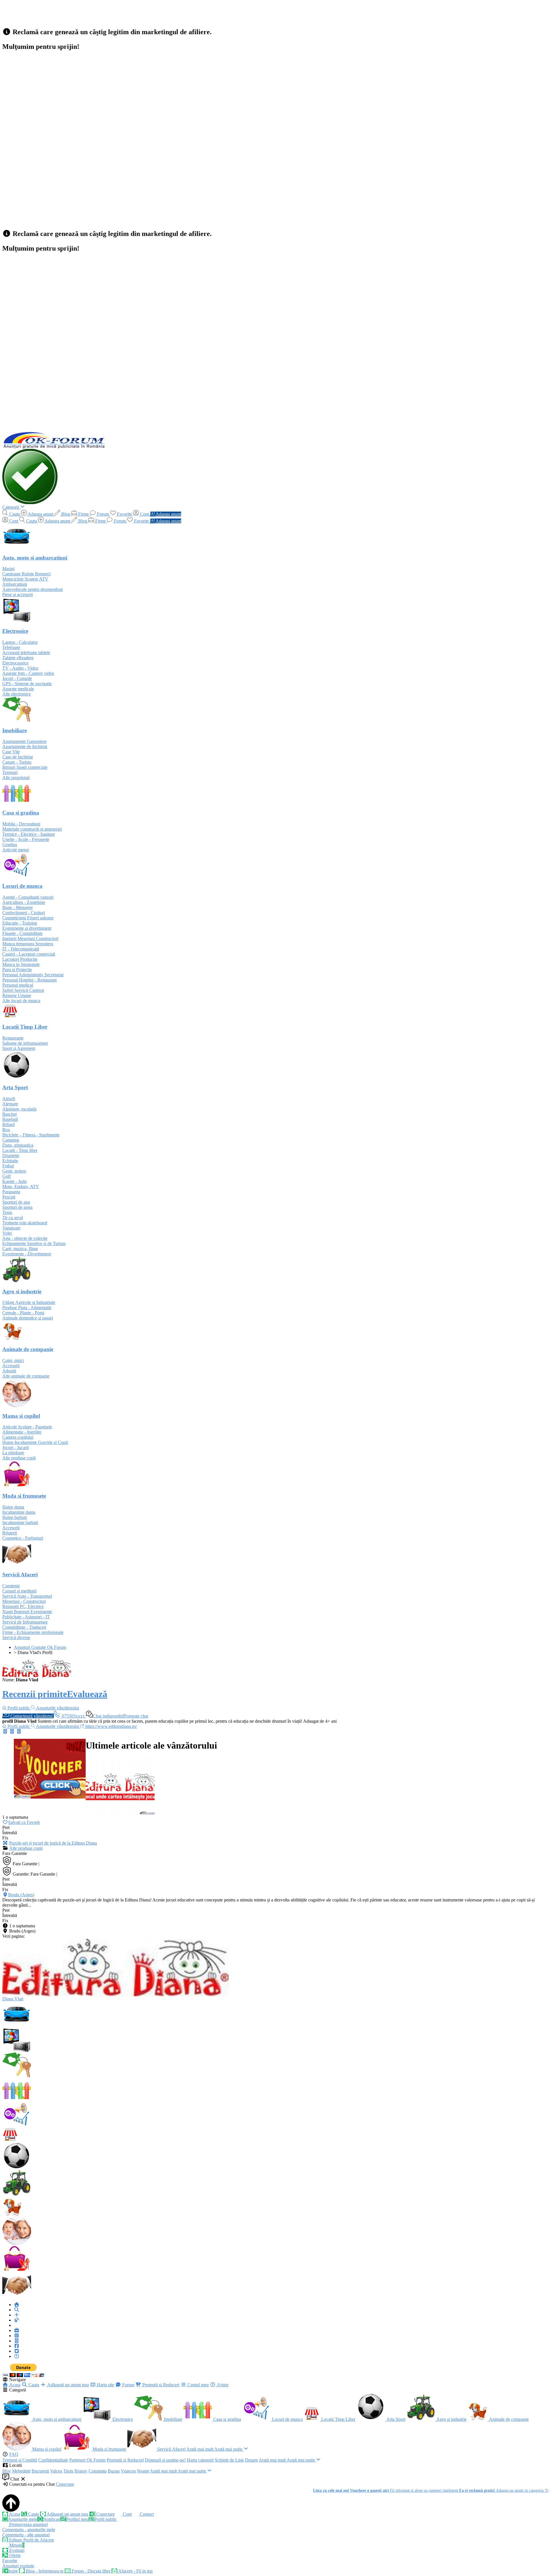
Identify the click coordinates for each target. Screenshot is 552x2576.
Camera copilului (18, 1437)
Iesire (13, 2571)
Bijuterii (10, 1533)
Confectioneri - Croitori (24, 913)
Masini (8, 569)
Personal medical (18, 985)
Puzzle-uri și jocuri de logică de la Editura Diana (53, 1843)
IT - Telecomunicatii (21, 949)
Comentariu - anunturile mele (29, 2530)
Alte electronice (17, 694)
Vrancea (128, 2471)
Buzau (114, 2471)
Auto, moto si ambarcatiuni (56, 2419)
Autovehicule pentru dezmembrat (32, 589)
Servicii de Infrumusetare (25, 1622)
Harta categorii (200, 2460)
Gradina (10, 845)
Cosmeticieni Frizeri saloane (28, 918)
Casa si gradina (227, 2419)
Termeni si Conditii (20, 2460)
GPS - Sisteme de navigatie (27, 684)
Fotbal (8, 1166)
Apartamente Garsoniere (24, 741)
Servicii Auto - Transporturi (27, 1596)
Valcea (56, 2471)
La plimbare (13, 1453)
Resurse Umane (17, 995)
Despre (251, 2460)
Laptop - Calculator (20, 642)
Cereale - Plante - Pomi (23, 1313)
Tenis (7, 1212)
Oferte (14, 2555)
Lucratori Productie (20, 959)
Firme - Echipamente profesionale (33, 1632)
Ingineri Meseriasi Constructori (30, 939)
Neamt (143, 2471)
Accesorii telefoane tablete (26, 653)
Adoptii (9, 1371)
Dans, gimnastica (18, 1145)
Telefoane (11, 647)
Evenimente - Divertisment (27, 1254)
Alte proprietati (16, 778)
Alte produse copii (19, 1458)
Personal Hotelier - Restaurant (29, 980)
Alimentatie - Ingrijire (22, 1432)
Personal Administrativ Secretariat (33, 975)
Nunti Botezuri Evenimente (27, 1612)
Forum (128, 2385)
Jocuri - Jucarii (16, 1448)
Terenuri (10, 772)
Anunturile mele (23, 2519)
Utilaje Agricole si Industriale (29, 1302)
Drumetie (11, 1156)
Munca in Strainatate (21, 964)
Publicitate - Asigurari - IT (26, 1617)
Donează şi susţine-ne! (165, 2460)
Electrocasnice (15, 663)
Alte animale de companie (26, 1376)
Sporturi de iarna (17, 1207)
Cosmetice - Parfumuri (23, 1538)
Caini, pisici (13, 1360)
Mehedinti (21, 2471)
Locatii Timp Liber (338, 2419)
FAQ (14, 2454)
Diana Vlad (13, 1999)
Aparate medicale (18, 689)
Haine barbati (15, 1517)
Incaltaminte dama (19, 1512)
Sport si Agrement (19, 1048)
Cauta (33, 2385)
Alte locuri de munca (21, 1001)
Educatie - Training (20, 923)
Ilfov (7, 2471)
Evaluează (87, 1694)
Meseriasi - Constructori (24, 1601)
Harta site (105, 2385)
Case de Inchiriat (18, 757)
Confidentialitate (53, 2460)
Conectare (65, 2484)
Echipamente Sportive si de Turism (34, 1243)
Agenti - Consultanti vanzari (28, 897)
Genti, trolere (14, 1171)
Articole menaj (16, 850)
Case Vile (11, 752)
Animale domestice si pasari (28, 1318)
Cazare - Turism (17, 762)
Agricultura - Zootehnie (24, 902)
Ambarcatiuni (15, 584)
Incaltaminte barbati (20, 1523)
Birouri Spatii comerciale (25, 767)
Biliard (8, 1124)
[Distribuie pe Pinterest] (19, 1731)
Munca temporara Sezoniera (28, 944)
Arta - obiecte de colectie (25, 1238)
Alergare (10, 1104)
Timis (68, 2471)
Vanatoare (11, 1228)
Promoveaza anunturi (28, 2524)
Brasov (81, 2471)
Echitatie (10, 1161)
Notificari (52, 2519)
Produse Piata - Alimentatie (27, 1308)
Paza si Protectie (17, 970)
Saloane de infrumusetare (25, 1043)
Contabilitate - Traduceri (24, 1627)
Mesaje (16, 2545)
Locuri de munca (287, 2419)
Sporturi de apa (16, 1202)
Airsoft (9, 1099)
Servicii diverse (16, 1637)
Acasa (14, 2385)
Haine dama (13, 1507)
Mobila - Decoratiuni (21, 824)
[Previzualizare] (5, 1843)
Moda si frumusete (109, 2449)
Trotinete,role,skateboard (25, 1223)
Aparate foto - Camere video (28, 673)
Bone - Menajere (18, 907)
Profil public (106, 2519)
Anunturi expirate (18, 2566)
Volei (7, 1233)
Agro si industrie (451, 2419)
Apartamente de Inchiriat (25, 747)
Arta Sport (395, 2419)
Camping (11, 1140)
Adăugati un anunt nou (67, 2385)
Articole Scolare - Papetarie (27, 1427)
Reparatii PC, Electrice (23, 1606)
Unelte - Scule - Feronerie (26, 839)
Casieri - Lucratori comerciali (29, 954)
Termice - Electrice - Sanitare (29, 834)
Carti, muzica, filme (20, 1249)
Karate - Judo (15, 1181)
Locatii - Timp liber (20, 1150)
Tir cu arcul (13, 1218)
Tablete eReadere (18, 658)
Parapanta (11, 1192)
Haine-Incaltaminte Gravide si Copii (35, 1442)
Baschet (9, 1114)
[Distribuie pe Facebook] (5, 1731)
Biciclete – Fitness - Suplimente (31, 1135)
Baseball (10, 1119)
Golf (6, 1176)
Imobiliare (172, 2419)
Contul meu (198, 2385)
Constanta (98, 2471)
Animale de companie (508, 2419)
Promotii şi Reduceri (125, 2460)
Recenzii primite (35, 1694)
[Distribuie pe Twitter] (12, 1731)
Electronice (122, 2419)
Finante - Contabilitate (22, 933)
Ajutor (222, 2385)
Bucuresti (40, 2471)
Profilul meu (77, 2519)
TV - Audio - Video (20, 668)
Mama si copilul (46, 2449)
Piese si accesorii (18, 594)
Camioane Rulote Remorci (26, 574)
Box (6, 1130)
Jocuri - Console (17, 678)
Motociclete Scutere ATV (25, 579)
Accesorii (11, 1366)
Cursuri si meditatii (19, 1591)
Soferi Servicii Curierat (23, 990)
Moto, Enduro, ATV (21, 1187)
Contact (146, 2514)
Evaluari (16, 2550)
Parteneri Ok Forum (87, 2460)
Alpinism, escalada (19, 1109)
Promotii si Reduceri (160, 2385)
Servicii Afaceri (171, 2449)
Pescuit (9, 1197)
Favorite (10, 2561)
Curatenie (11, 1586)
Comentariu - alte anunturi (26, 2535)
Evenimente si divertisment (27, 928)
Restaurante (13, 1038)
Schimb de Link (229, 2460)
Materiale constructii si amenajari (32, 829)
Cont (127, 2514)
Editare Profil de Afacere (31, 2540)
